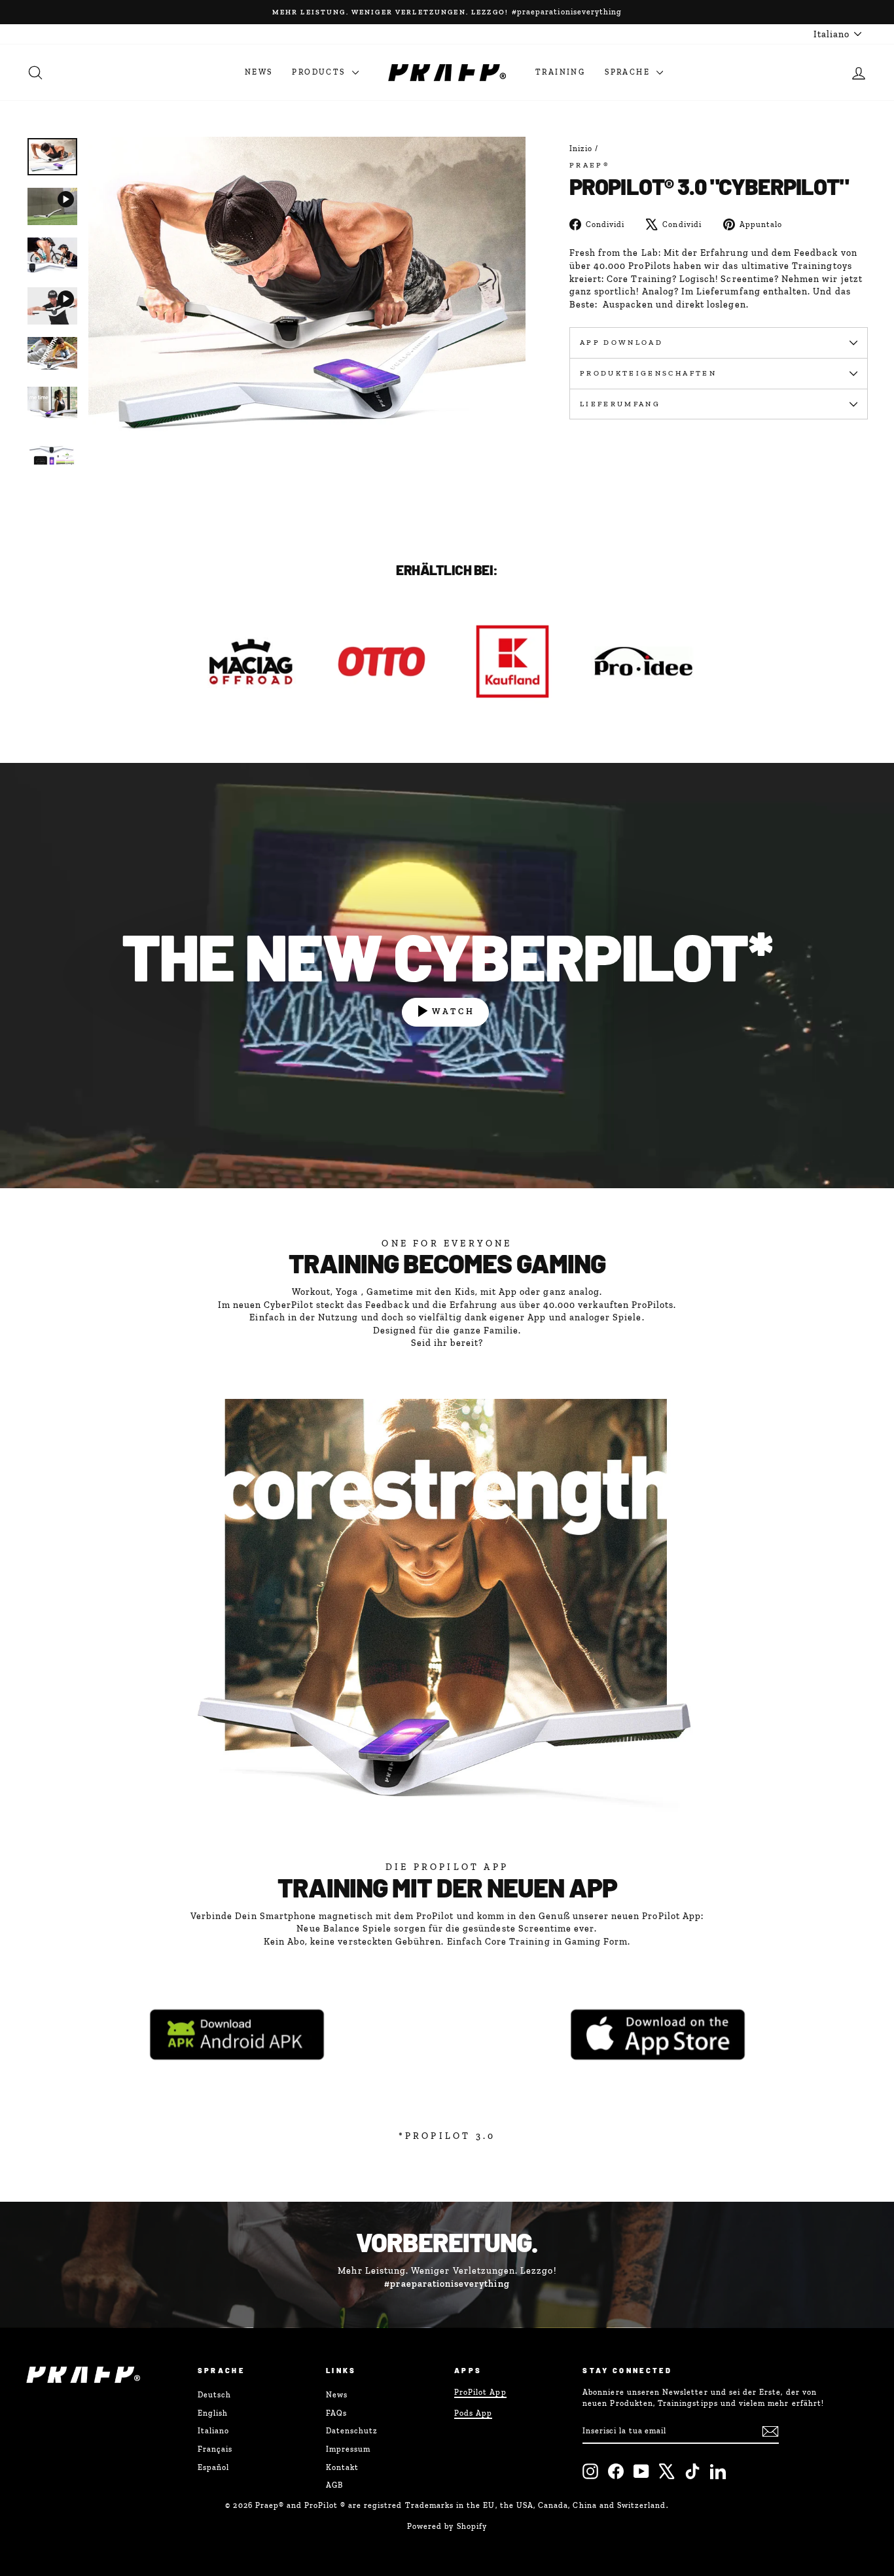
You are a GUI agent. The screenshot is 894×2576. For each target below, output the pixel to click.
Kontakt (342, 2467)
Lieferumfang (620, 404)
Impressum (348, 2449)
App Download (621, 342)
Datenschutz (352, 2431)
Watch (454, 1011)
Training (560, 72)
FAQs (336, 2413)
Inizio (581, 149)
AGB (334, 2485)
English (213, 2413)
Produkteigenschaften (648, 373)
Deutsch (214, 2395)
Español (213, 2467)
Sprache (629, 72)
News (259, 72)
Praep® (590, 165)
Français (215, 2449)
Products (320, 72)
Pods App (473, 2413)
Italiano (213, 2431)
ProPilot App (480, 2392)
